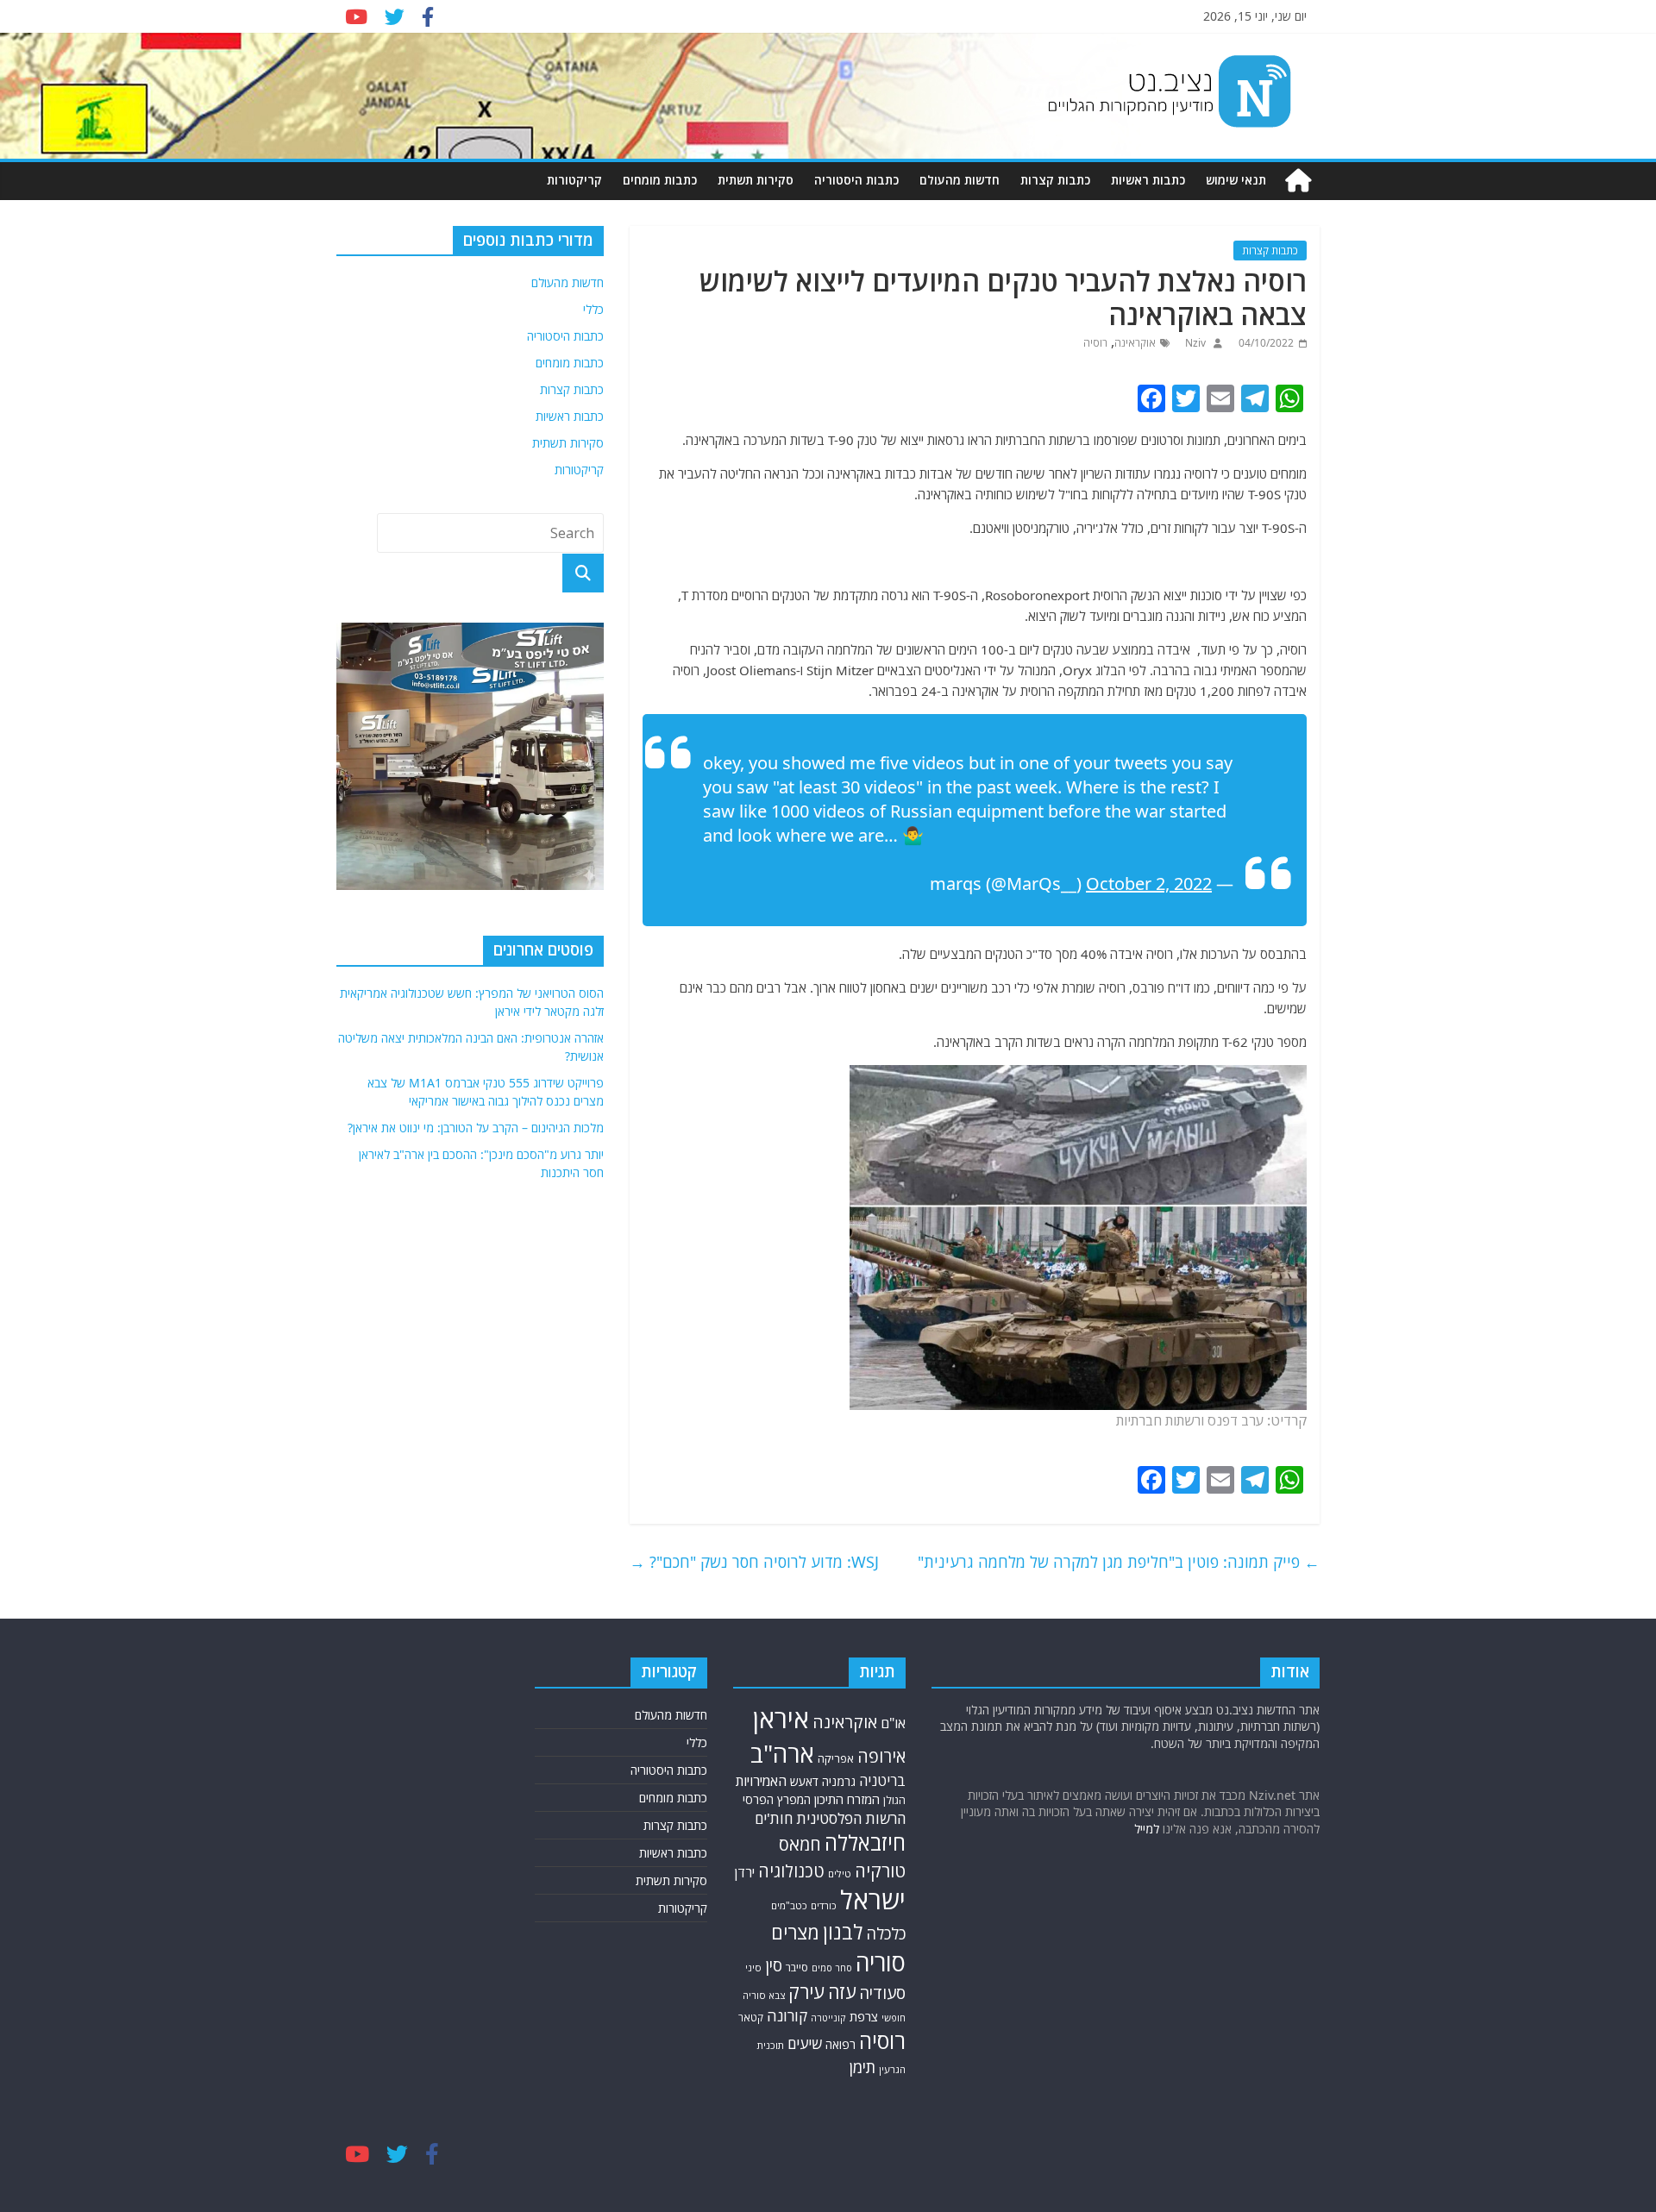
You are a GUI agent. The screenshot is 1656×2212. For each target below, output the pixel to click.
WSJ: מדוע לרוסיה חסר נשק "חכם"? (754, 1562)
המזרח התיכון (847, 1799)
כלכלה (886, 1933)
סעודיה (882, 1993)
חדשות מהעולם (960, 180)
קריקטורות (574, 180)
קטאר (751, 2018)
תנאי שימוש (1236, 180)
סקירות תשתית (756, 180)
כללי (593, 309)
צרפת (864, 2016)
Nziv (1194, 343)
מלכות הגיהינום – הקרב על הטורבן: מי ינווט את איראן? (476, 1128)
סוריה (881, 1962)
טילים (840, 1874)
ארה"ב (782, 1753)
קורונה (787, 2015)
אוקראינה (1135, 343)
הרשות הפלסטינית (851, 1818)
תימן (862, 2067)
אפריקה (836, 1758)
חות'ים (774, 1818)
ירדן (745, 1872)
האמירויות (761, 1781)
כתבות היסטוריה (856, 180)
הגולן (894, 1800)
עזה (842, 1992)
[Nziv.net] (1298, 181)
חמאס (800, 1844)
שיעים (805, 2043)
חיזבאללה (865, 1842)
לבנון (843, 1932)
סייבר (797, 1968)
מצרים (795, 1932)
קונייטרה (828, 2018)
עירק (806, 1992)
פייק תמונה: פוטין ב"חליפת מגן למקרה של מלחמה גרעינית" (1119, 1562)
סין (774, 1965)
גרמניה (839, 1781)
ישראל (873, 1900)
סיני (753, 1968)
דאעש (804, 1781)
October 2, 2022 (1149, 884)
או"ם (893, 1723)
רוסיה (1095, 343)
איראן (781, 1719)
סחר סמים (832, 1968)
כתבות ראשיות (1148, 180)
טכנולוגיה (791, 1871)
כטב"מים (789, 1905)
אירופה (881, 1756)
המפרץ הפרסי (777, 1799)
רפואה (841, 2044)
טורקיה (880, 1870)
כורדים (824, 1905)
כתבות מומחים (660, 180)
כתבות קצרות (1055, 180)
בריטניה (882, 1780)
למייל (1147, 1829)
